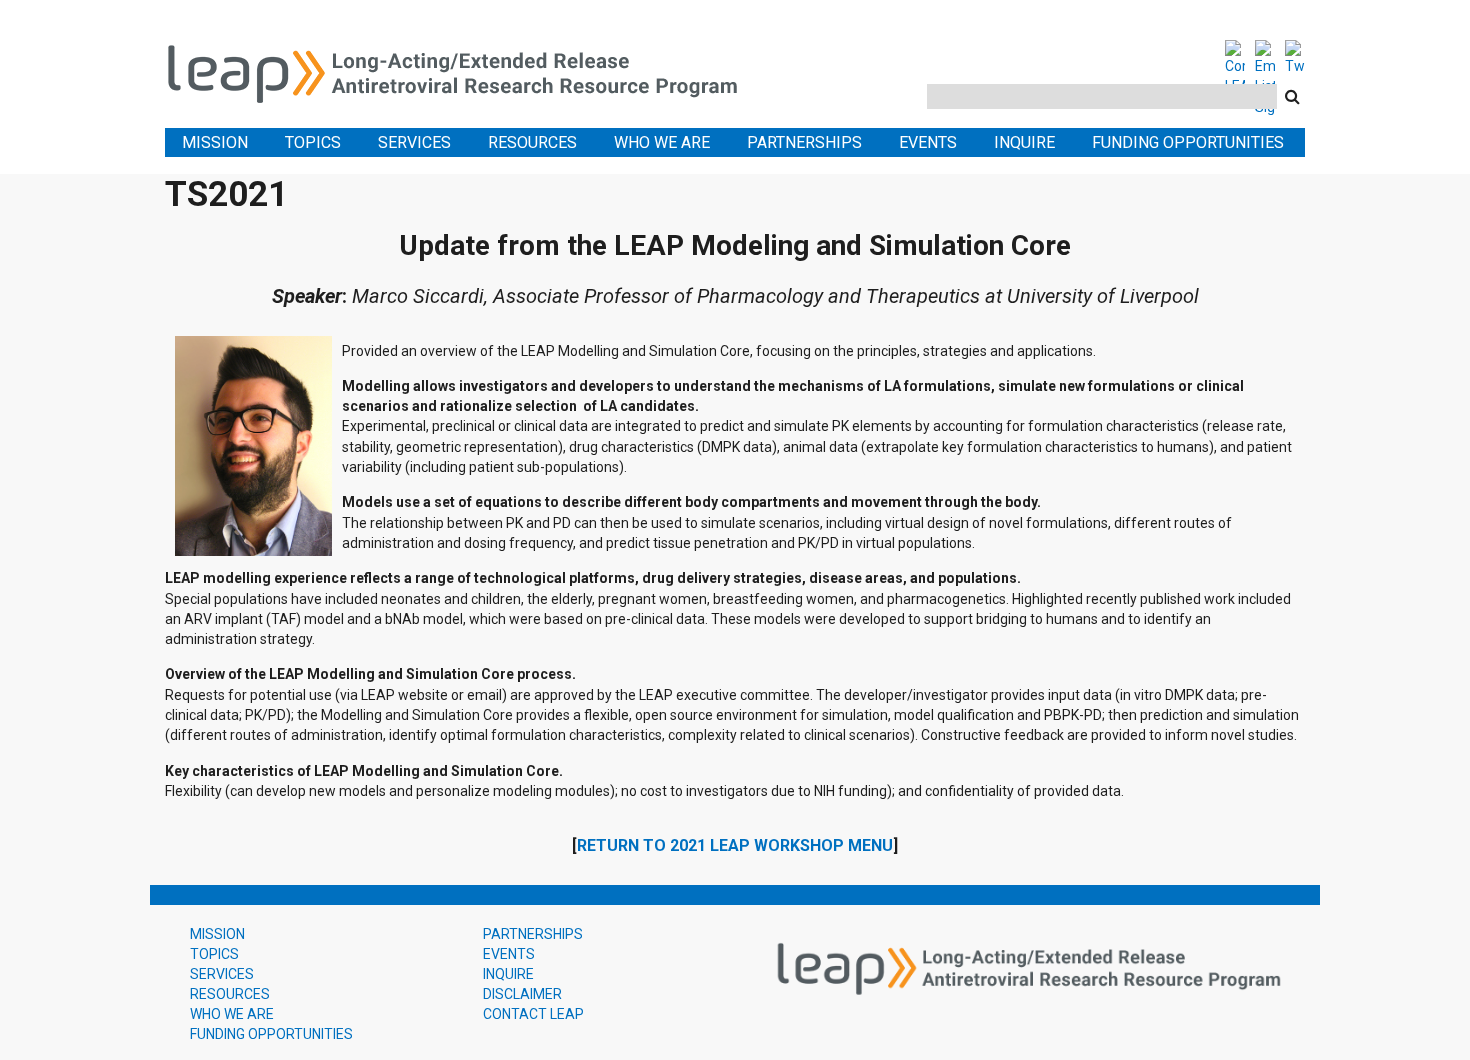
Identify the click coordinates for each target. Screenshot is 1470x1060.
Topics (313, 142)
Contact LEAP (533, 1014)
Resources (532, 142)
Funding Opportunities (1188, 142)
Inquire (1024, 142)
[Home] (465, 70)
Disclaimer (522, 994)
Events (928, 142)
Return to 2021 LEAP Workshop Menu (735, 845)
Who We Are (662, 142)
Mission (215, 142)
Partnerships (804, 142)
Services (414, 142)
